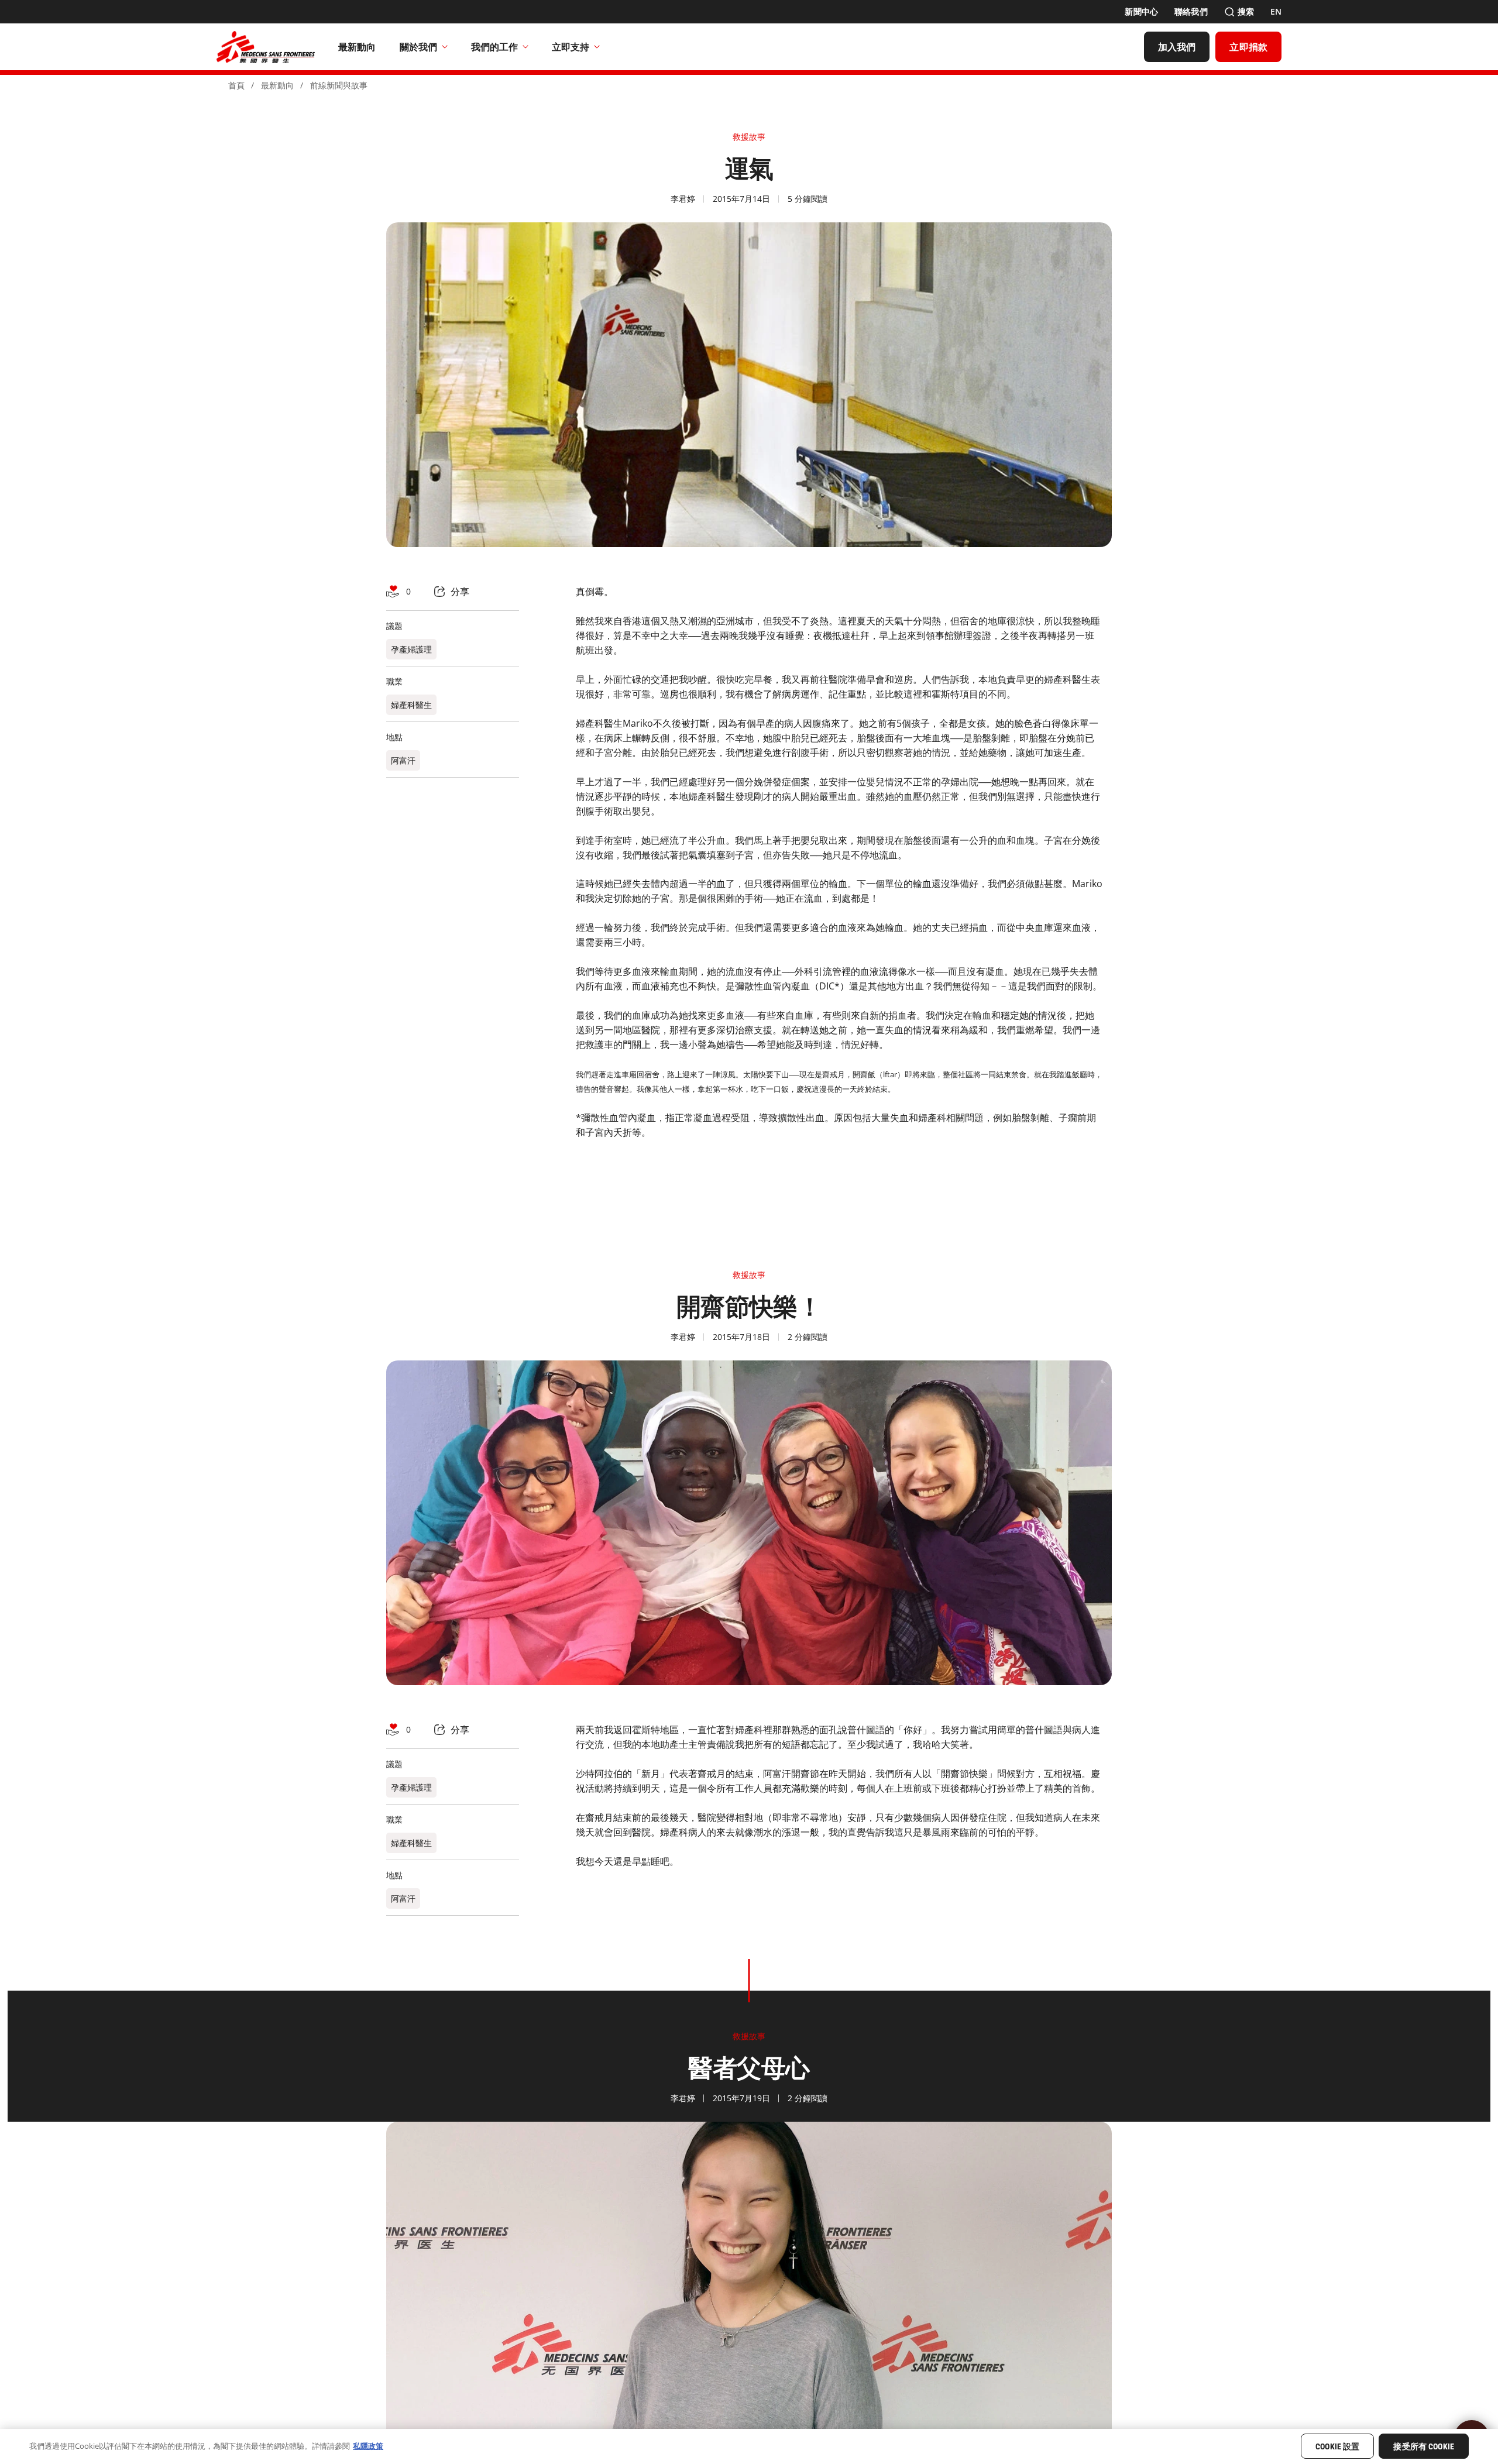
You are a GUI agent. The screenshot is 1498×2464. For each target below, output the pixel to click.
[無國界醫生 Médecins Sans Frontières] (266, 47)
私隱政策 (368, 2446)
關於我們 (418, 47)
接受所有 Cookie (1424, 2447)
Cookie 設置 (1337, 2447)
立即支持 (571, 47)
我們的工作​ (494, 47)
